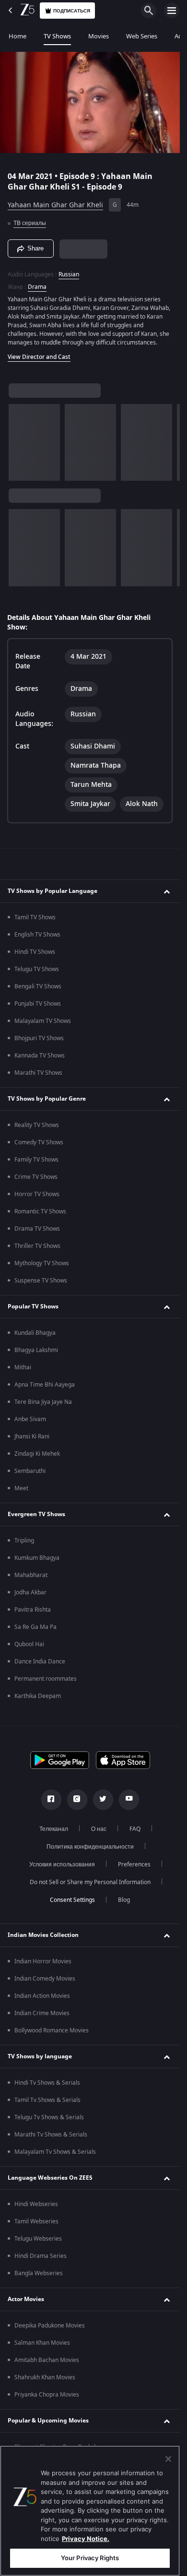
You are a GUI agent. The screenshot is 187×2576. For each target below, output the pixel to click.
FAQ (135, 1829)
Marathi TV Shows (38, 1073)
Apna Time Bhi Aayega (45, 1385)
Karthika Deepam (38, 1696)
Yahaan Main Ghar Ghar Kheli (55, 205)
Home (18, 36)
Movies (99, 36)
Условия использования (62, 1864)
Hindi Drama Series (41, 2256)
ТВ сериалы (30, 223)
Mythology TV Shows (42, 1263)
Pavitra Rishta (33, 1610)
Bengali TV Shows (38, 986)
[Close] (168, 2459)
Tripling (24, 1541)
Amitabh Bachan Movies (47, 2360)
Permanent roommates (46, 1679)
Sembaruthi (30, 1471)
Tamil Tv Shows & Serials (47, 2100)
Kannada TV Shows (40, 1056)
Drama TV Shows (37, 1229)
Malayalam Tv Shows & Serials (55, 2152)
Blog (124, 1900)
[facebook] (51, 1800)
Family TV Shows (36, 1160)
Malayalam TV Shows (43, 1021)
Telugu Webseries (38, 2239)
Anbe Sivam (30, 1419)
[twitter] (103, 1800)
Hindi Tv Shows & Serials (47, 2083)
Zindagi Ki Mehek (37, 1454)
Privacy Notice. (86, 2539)
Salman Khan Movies (42, 2343)
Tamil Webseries (36, 2221)
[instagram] (77, 1800)
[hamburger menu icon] (172, 11)
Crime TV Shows (36, 1177)
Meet (21, 1488)
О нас (99, 1829)
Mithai (23, 1367)
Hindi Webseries (36, 2204)
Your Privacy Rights (90, 2558)
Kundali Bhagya (35, 1333)
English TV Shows (37, 935)
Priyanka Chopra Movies (47, 2395)
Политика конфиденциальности (90, 1847)
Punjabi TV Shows (38, 1004)
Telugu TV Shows (37, 969)
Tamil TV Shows (35, 917)
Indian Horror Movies (43, 1961)
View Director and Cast (39, 357)
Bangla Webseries (39, 2273)
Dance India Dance (40, 1662)
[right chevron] (19, 442)
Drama (37, 287)
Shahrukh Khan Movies (45, 2377)
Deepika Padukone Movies (50, 2326)
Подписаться (72, 11)
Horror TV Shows (37, 1194)
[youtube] (129, 1800)
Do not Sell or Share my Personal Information (90, 1882)
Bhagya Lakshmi (36, 1350)
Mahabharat (31, 1575)
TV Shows (57, 36)
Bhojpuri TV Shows (39, 1038)
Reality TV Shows (37, 1125)
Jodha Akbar (30, 1592)
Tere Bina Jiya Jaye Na (43, 1402)
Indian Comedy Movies (45, 1979)
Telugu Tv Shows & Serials (49, 2117)
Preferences (134, 1864)
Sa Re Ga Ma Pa (35, 1627)
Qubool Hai (29, 1644)
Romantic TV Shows (40, 1211)
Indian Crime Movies (42, 2013)
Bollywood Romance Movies (52, 2030)
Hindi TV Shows (35, 952)
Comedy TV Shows (39, 1142)
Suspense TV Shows (41, 1281)
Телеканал (54, 1829)
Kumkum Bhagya (37, 1558)
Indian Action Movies (42, 1996)
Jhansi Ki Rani (32, 1436)
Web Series (142, 36)
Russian (69, 274)
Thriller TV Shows (37, 1246)
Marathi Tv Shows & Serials (51, 2135)
